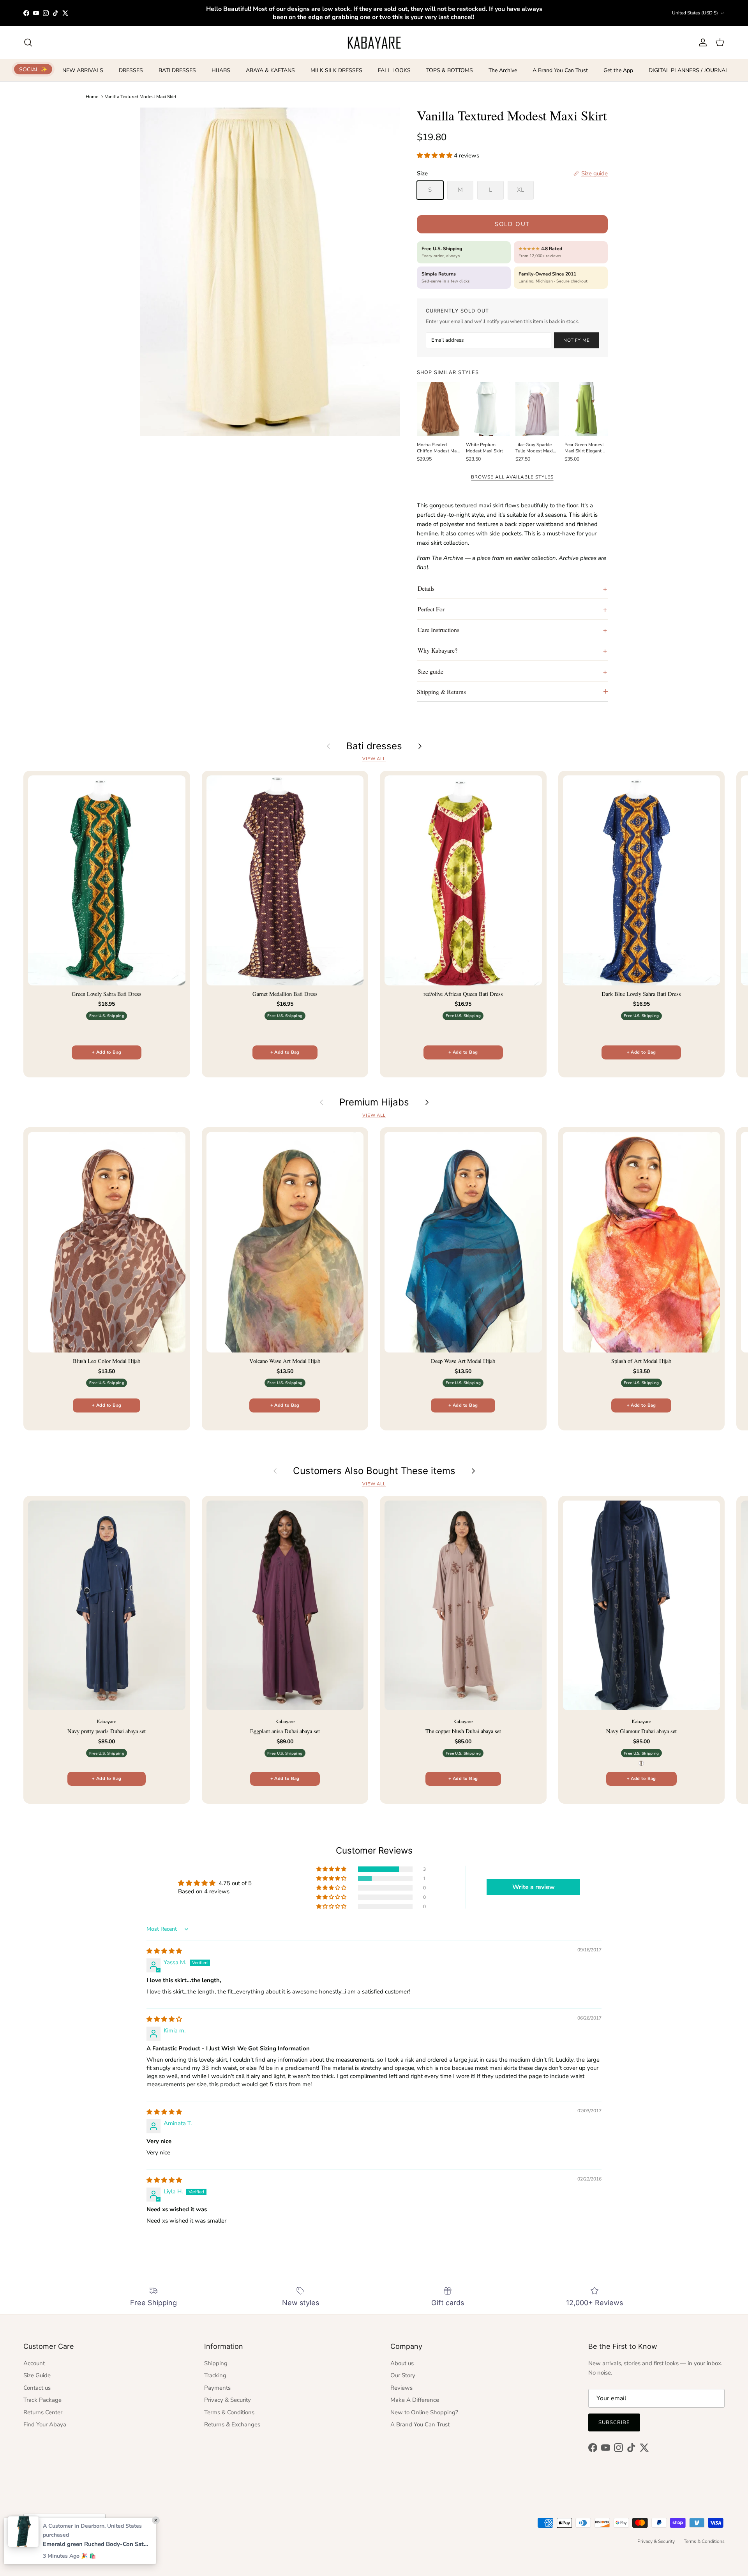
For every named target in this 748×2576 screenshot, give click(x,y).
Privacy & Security (228, 2400)
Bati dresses (374, 746)
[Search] (28, 42)
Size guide (430, 671)
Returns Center (43, 2412)
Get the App (618, 70)
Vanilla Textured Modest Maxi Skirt (141, 97)
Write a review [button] (534, 1887)
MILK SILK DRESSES (336, 70)
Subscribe (614, 2422)
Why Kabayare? (438, 650)
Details (426, 588)
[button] (435, 155)
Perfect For (431, 609)
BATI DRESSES (177, 70)
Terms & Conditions (229, 2412)
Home (92, 97)
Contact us (37, 2388)
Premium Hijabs (374, 1102)
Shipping (216, 2363)
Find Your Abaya (45, 2424)
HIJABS (221, 70)
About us (402, 2363)
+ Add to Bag (107, 1052)
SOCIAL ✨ (33, 69)
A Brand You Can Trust (560, 70)
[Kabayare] (374, 42)
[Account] (701, 42)
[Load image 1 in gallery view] (270, 272)
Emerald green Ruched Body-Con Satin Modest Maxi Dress (95, 2544)
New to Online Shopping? (424, 2412)
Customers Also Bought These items (374, 1471)
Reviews (401, 2388)
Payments (217, 2388)
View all (374, 759)
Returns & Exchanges (232, 2424)
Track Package (42, 2400)
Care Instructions (438, 629)
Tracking (215, 2375)
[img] (164, 1951)
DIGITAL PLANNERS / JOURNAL (689, 70)
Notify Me (577, 340)
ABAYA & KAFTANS (270, 70)
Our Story (403, 2375)
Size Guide (37, 2375)
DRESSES (131, 70)
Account (34, 2363)
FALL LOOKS (394, 70)
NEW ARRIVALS (83, 70)
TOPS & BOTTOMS (450, 70)
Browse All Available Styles (512, 477)
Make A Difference (415, 2400)
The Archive (503, 70)
